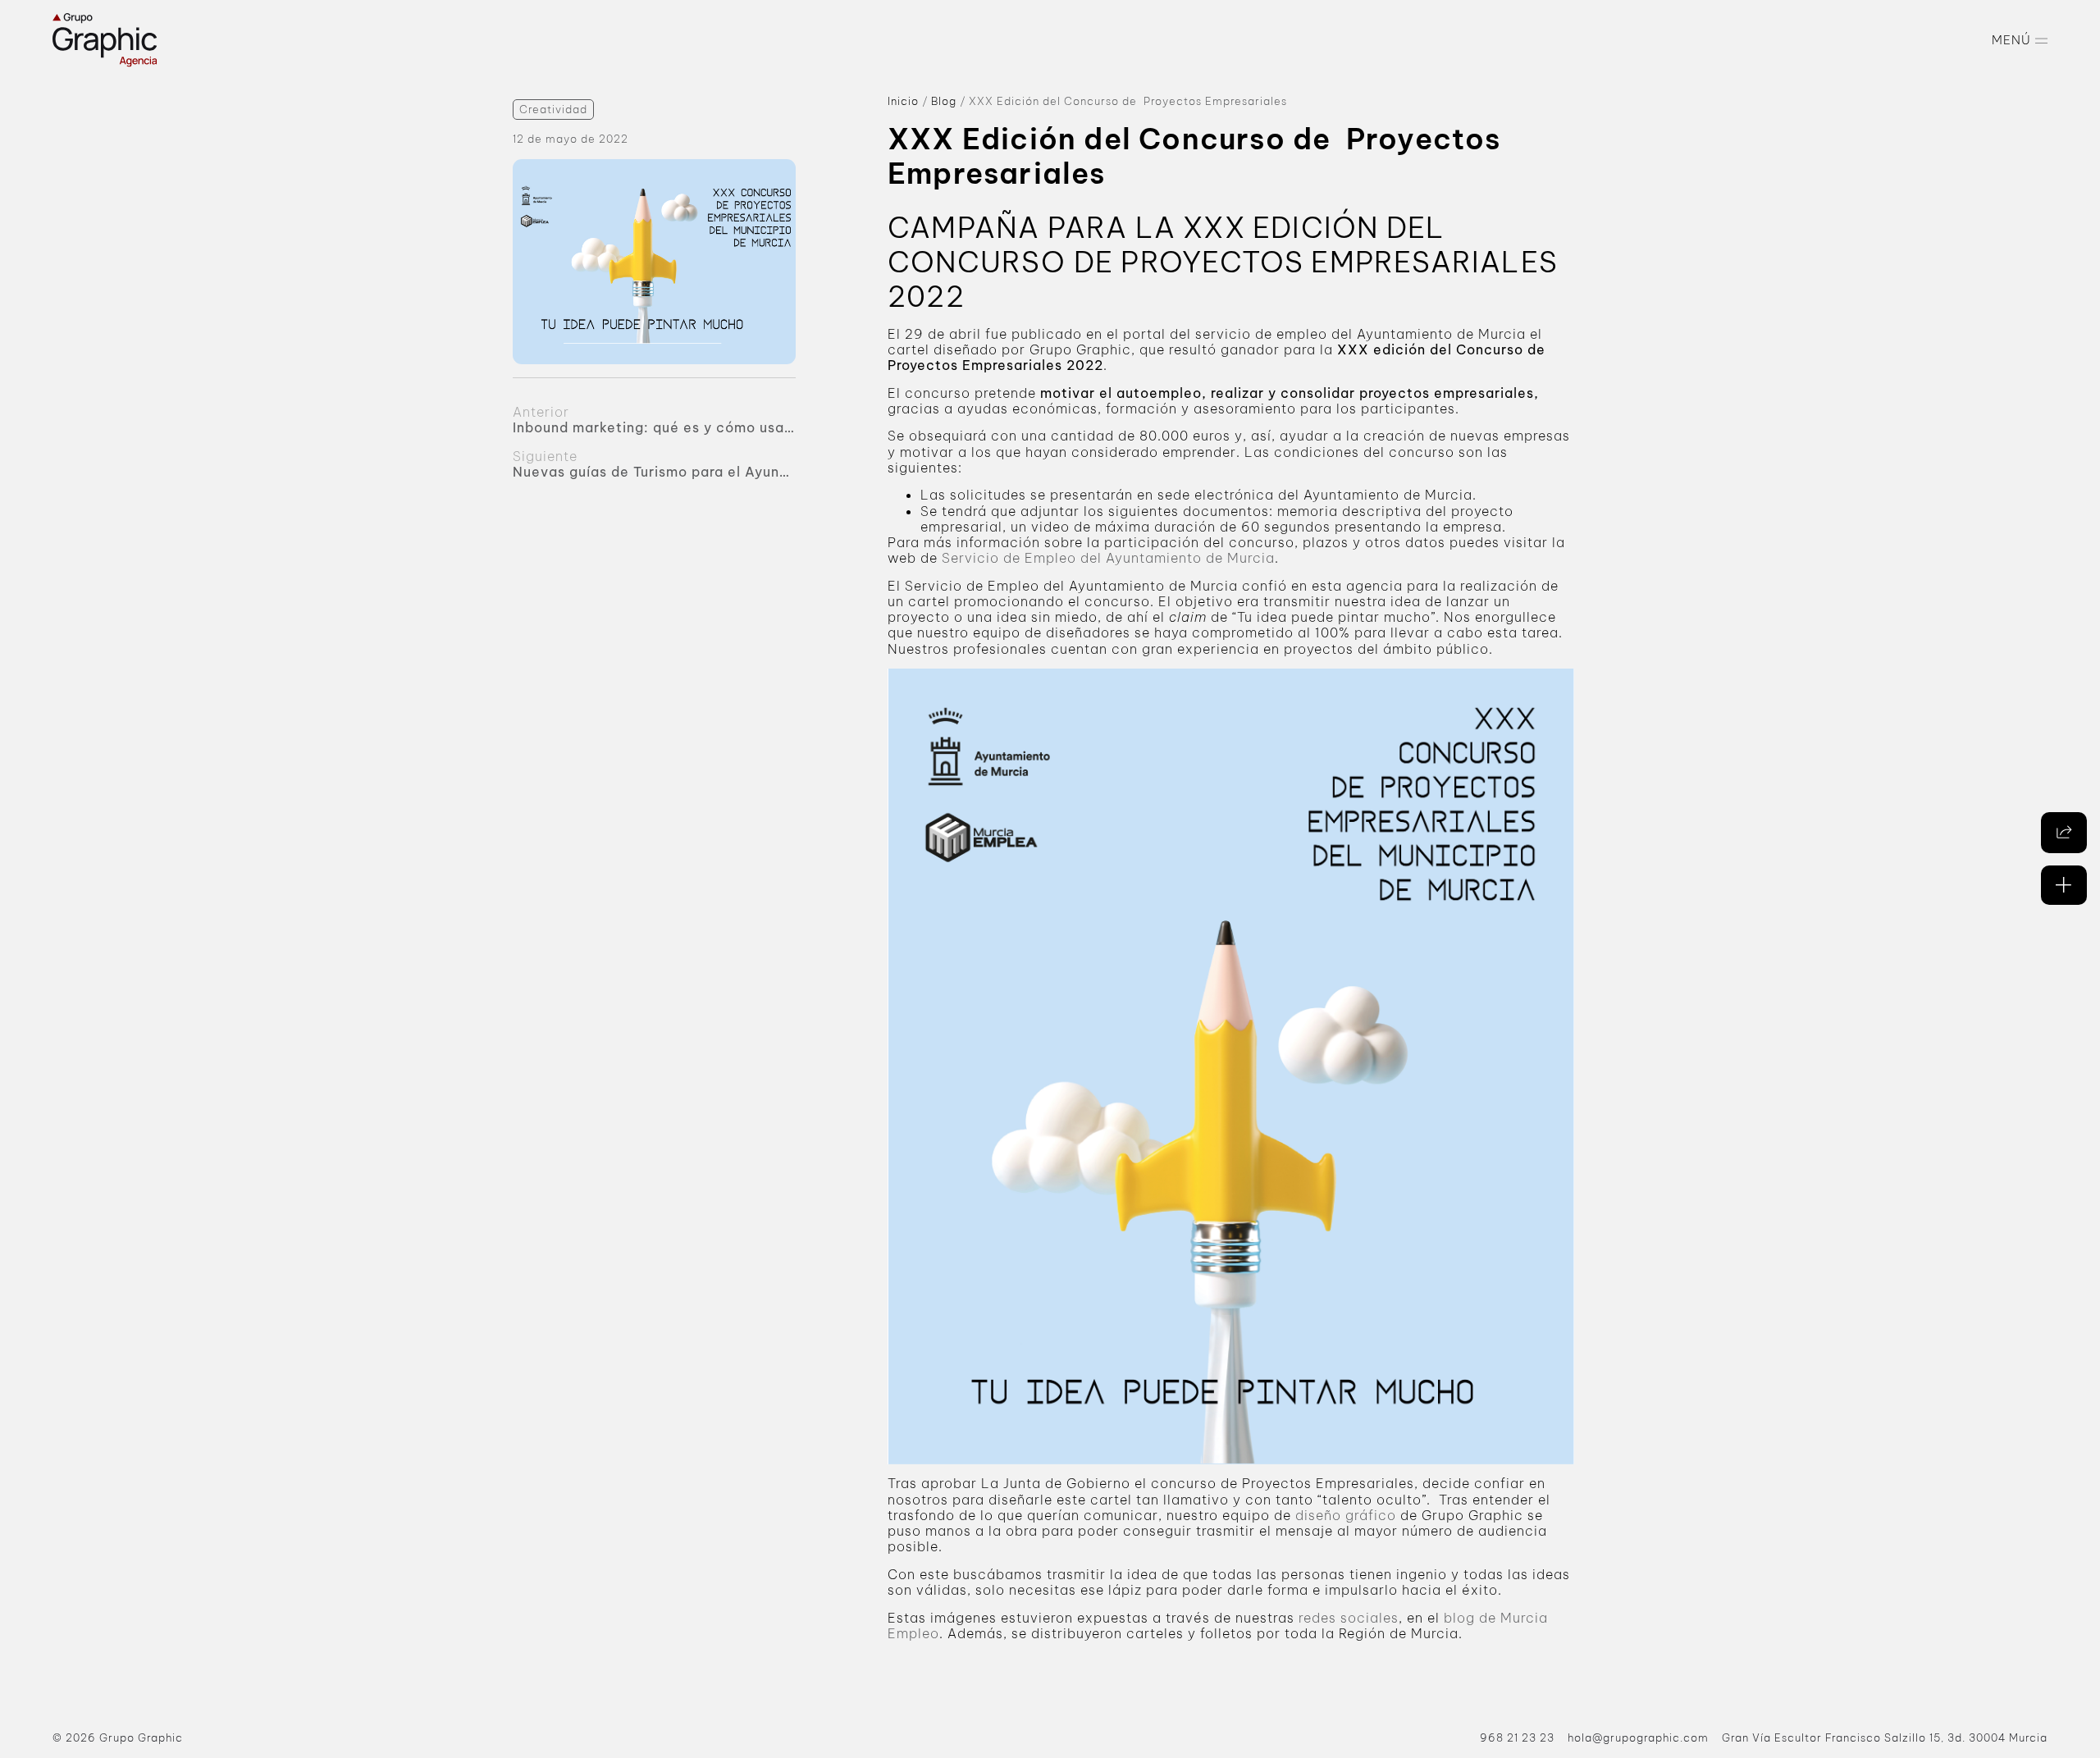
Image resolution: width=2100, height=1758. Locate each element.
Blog (944, 101)
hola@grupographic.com (1638, 1737)
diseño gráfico (1346, 1515)
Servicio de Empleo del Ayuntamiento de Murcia (1108, 558)
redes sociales (1349, 1618)
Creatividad (553, 110)
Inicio (903, 101)
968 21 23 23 (1517, 1737)
